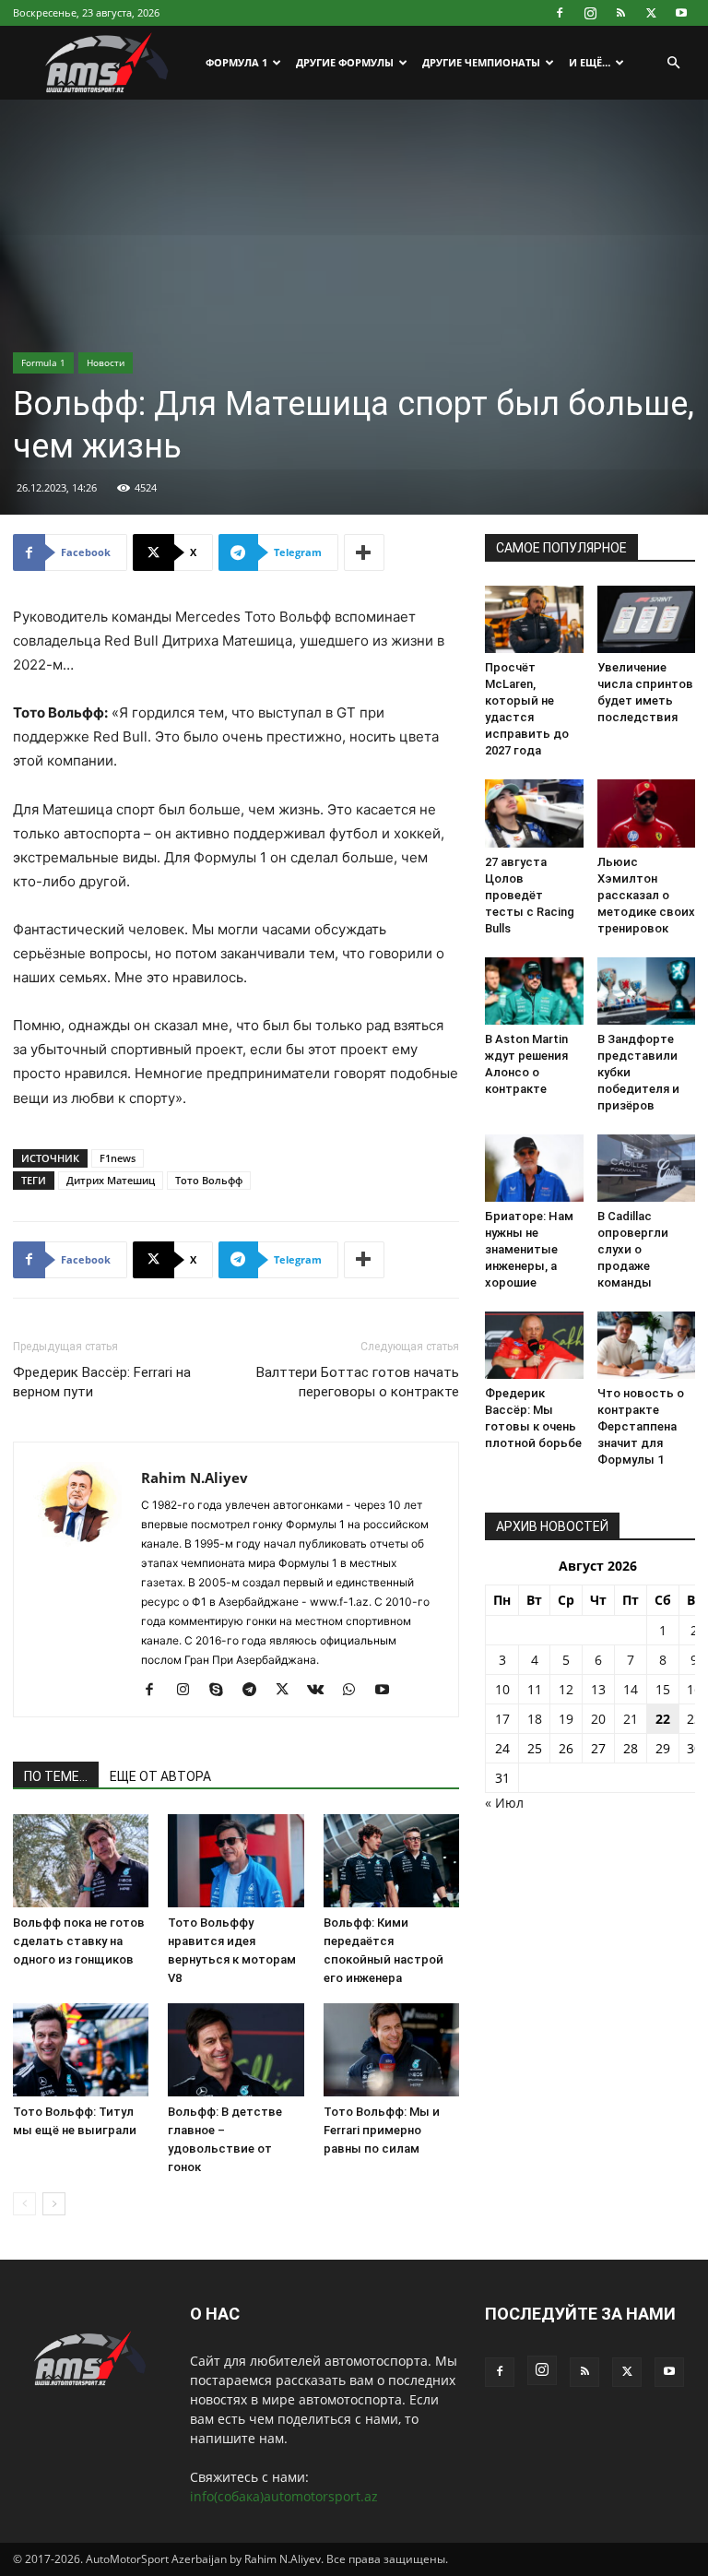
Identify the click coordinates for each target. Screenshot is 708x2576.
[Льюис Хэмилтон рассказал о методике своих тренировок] (647, 813)
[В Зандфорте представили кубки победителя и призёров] (647, 991)
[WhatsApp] (355, 1691)
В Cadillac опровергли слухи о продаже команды (633, 1249)
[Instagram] (590, 13)
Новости (106, 362)
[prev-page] (24, 2204)
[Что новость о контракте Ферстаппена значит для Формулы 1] (647, 1345)
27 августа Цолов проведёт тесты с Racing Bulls (530, 895)
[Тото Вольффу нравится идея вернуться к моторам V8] (236, 1861)
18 (535, 1719)
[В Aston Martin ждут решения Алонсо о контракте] (534, 991)
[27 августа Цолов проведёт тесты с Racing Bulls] (534, 813)
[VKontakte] (322, 1691)
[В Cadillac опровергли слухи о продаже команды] (647, 1168)
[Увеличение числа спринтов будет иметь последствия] (647, 619)
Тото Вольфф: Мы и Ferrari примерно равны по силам (382, 2130)
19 (566, 1719)
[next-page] (54, 2204)
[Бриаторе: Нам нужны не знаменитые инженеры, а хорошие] (534, 1168)
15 (663, 1689)
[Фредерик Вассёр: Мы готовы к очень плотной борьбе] (534, 1345)
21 (631, 1719)
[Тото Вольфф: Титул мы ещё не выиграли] (81, 2050)
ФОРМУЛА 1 (236, 62)
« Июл (504, 1803)
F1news (118, 1158)
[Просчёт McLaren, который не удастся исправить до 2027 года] (534, 619)
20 (598, 1719)
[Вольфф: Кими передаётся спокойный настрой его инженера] (391, 1861)
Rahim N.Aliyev (195, 1478)
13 (598, 1689)
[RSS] (620, 13)
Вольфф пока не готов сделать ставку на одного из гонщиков (79, 1941)
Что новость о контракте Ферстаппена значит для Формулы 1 (641, 1426)
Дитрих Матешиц (111, 1180)
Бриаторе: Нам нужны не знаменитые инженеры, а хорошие (529, 1249)
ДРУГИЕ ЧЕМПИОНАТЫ (481, 62)
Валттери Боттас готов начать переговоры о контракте (358, 1382)
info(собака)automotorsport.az (284, 2496)
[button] (673, 63)
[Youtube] (681, 13)
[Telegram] (256, 1691)
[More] (364, 552)
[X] (651, 13)
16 (694, 1689)
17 (502, 1719)
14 (631, 1689)
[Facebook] (560, 13)
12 (566, 1689)
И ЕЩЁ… (590, 62)
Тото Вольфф (209, 1180)
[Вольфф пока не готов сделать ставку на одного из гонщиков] (81, 1861)
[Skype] (223, 1691)
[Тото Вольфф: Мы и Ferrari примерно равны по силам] (391, 2050)
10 (502, 1689)
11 (535, 1689)
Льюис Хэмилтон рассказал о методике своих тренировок (646, 895)
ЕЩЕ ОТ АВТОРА (160, 1776)
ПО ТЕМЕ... (56, 1776)
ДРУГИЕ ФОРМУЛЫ (345, 62)
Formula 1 (43, 362)
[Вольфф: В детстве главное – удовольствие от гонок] (236, 2050)
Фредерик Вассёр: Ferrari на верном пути (102, 1382)
